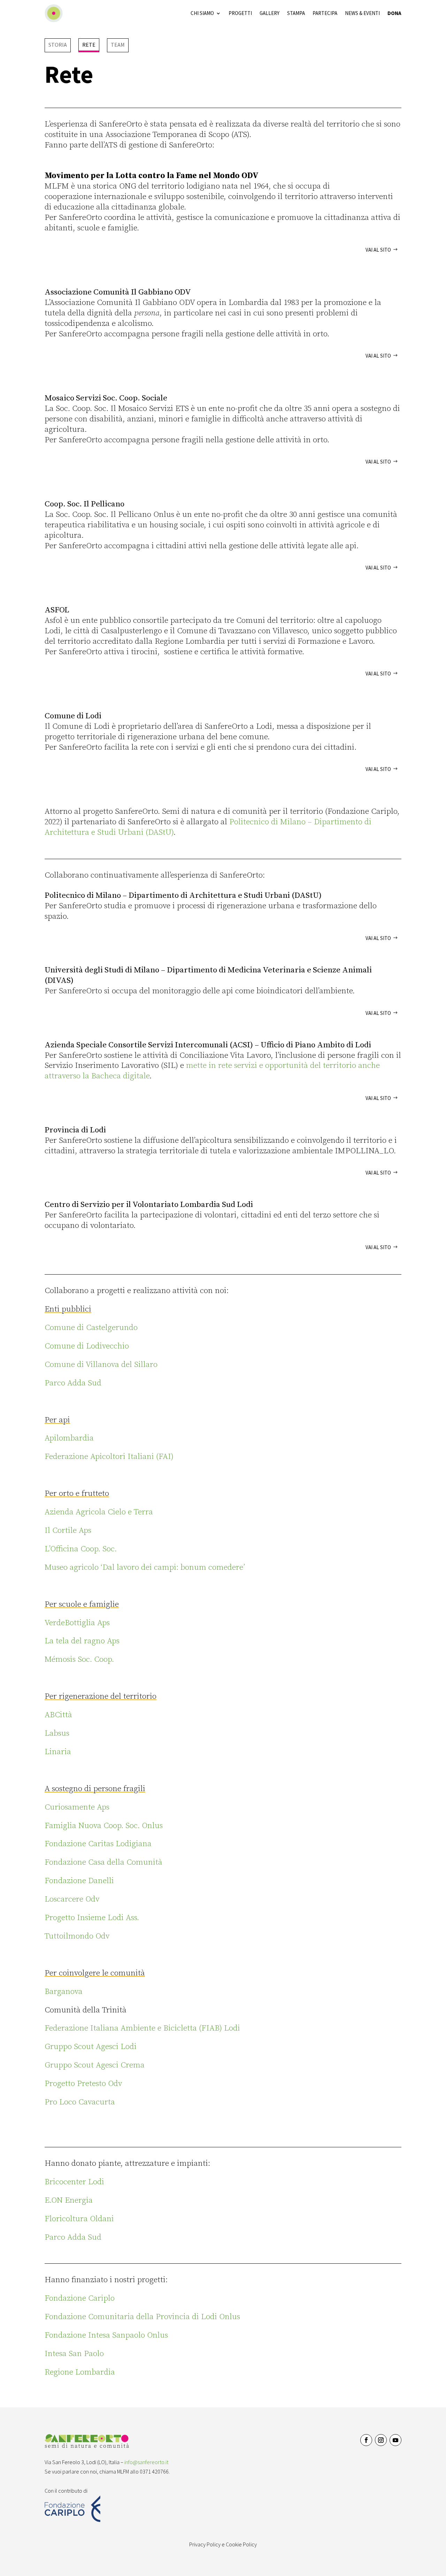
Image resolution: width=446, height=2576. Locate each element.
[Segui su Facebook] (366, 2440)
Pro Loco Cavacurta (80, 2102)
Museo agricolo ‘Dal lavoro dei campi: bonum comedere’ (145, 1568)
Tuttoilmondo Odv (77, 1936)
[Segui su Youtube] (395, 2440)
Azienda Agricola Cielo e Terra (99, 1512)
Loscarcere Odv (72, 1899)
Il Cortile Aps (68, 1531)
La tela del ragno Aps (82, 1641)
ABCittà (58, 1715)
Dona (394, 13)
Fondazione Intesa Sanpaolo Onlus (106, 2335)
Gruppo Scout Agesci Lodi (91, 2047)
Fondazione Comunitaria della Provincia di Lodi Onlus (142, 2317)
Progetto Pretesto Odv (83, 2084)
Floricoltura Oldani (79, 2219)
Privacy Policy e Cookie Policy (223, 2544)
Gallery (270, 13)
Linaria (58, 1752)
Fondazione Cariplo (80, 2298)
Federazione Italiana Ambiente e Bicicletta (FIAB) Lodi (142, 2028)
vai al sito (378, 250)
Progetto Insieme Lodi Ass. (92, 1918)
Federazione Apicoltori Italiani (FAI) (109, 1457)
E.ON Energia (69, 2200)
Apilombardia (69, 1438)
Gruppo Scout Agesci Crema (95, 2065)
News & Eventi (362, 13)
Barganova (64, 1992)
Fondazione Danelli (79, 1881)
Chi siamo (202, 13)
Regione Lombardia (80, 2372)
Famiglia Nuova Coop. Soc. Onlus (104, 1826)
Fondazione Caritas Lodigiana (98, 1844)
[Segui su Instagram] (381, 2440)
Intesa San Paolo (74, 2354)
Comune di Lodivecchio (87, 1346)
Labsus (57, 1733)
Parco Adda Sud (73, 1383)
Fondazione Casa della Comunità (103, 1862)
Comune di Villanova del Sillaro (101, 1365)
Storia (58, 45)
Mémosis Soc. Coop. (79, 1660)
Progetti (240, 13)
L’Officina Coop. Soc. (81, 1549)
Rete (89, 45)
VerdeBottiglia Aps (77, 1623)
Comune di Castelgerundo (91, 1328)
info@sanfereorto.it (146, 2462)
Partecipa (325, 13)
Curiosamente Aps (77, 1807)
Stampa (296, 13)
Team (118, 45)
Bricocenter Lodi (74, 2182)
